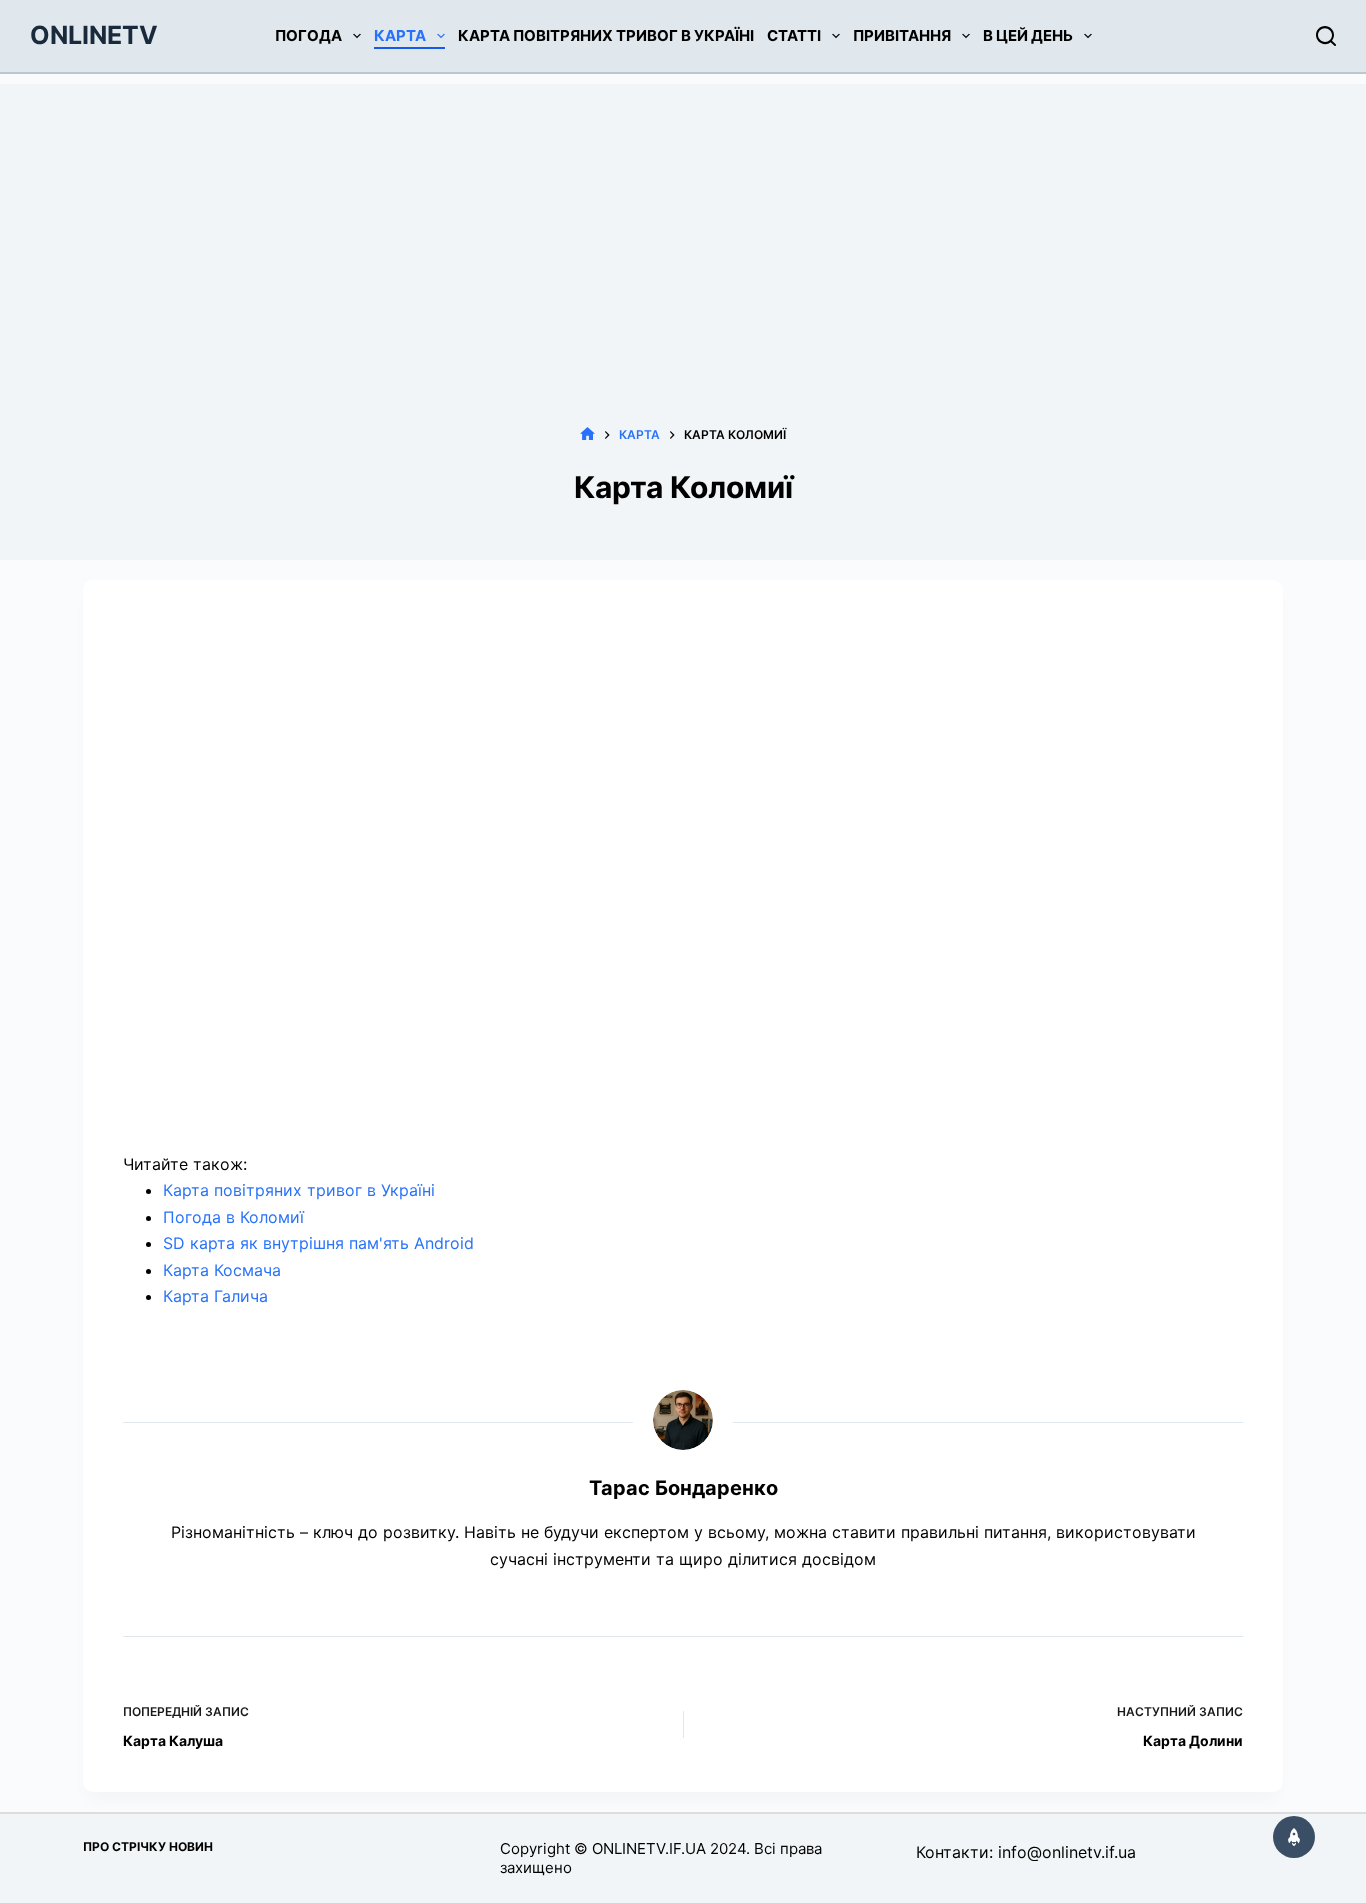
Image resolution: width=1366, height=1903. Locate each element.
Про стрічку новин (148, 1846)
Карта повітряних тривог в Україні (606, 35)
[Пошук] (1326, 36)
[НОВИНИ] (587, 434)
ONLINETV (94, 35)
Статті (794, 35)
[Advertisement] (683, 224)
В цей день (1028, 35)
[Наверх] (1294, 1837)
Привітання (902, 35)
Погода (308, 35)
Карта (400, 35)
